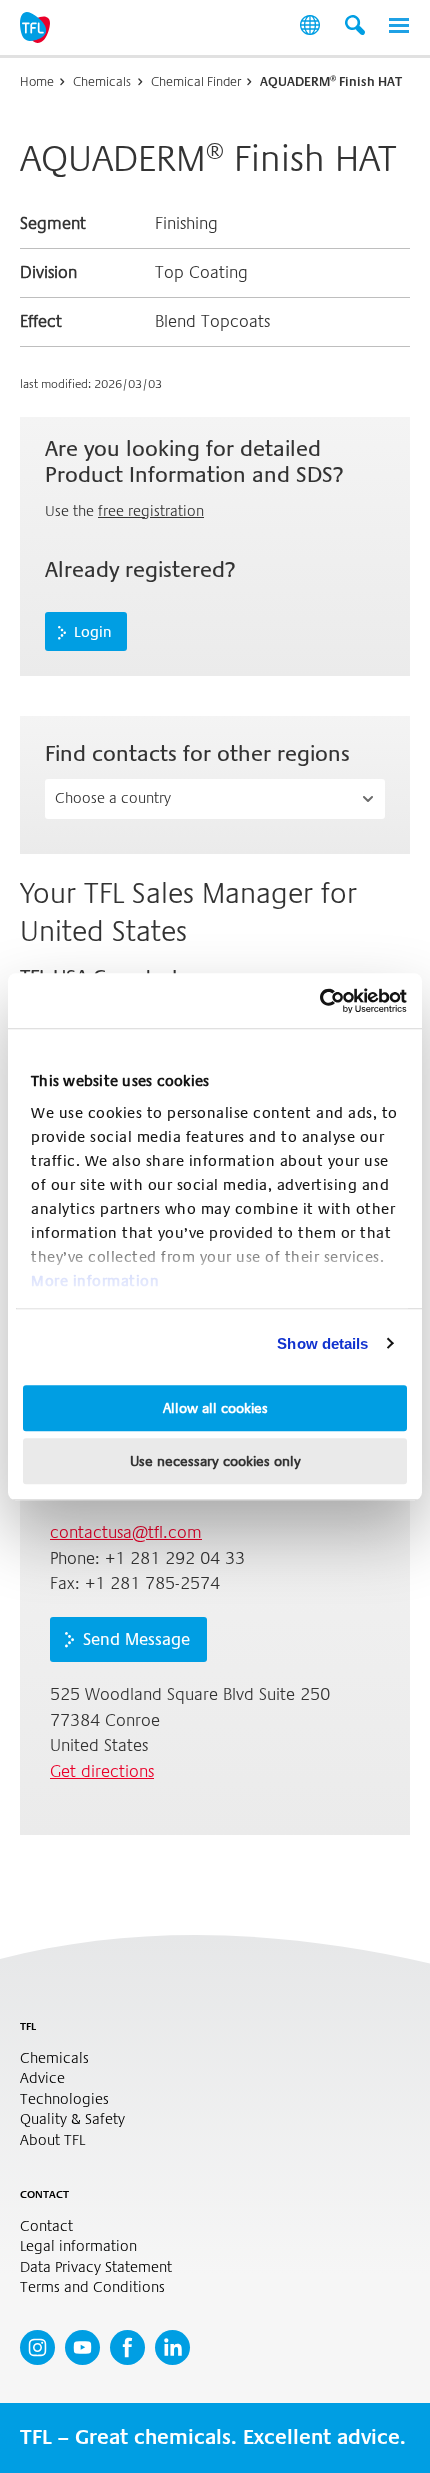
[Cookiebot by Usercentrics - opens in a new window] (319, 1001)
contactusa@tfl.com (126, 1532)
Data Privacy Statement (96, 2267)
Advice (42, 2078)
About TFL (52, 2140)
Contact (46, 2226)
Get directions (102, 1771)
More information (95, 1281)
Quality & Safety (72, 2119)
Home (37, 81)
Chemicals (102, 81)
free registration (151, 511)
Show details (322, 1343)
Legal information (78, 2246)
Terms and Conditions (92, 2287)
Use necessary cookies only (215, 1461)
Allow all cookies (215, 1408)
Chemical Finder (196, 81)
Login (93, 632)
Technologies (64, 2099)
